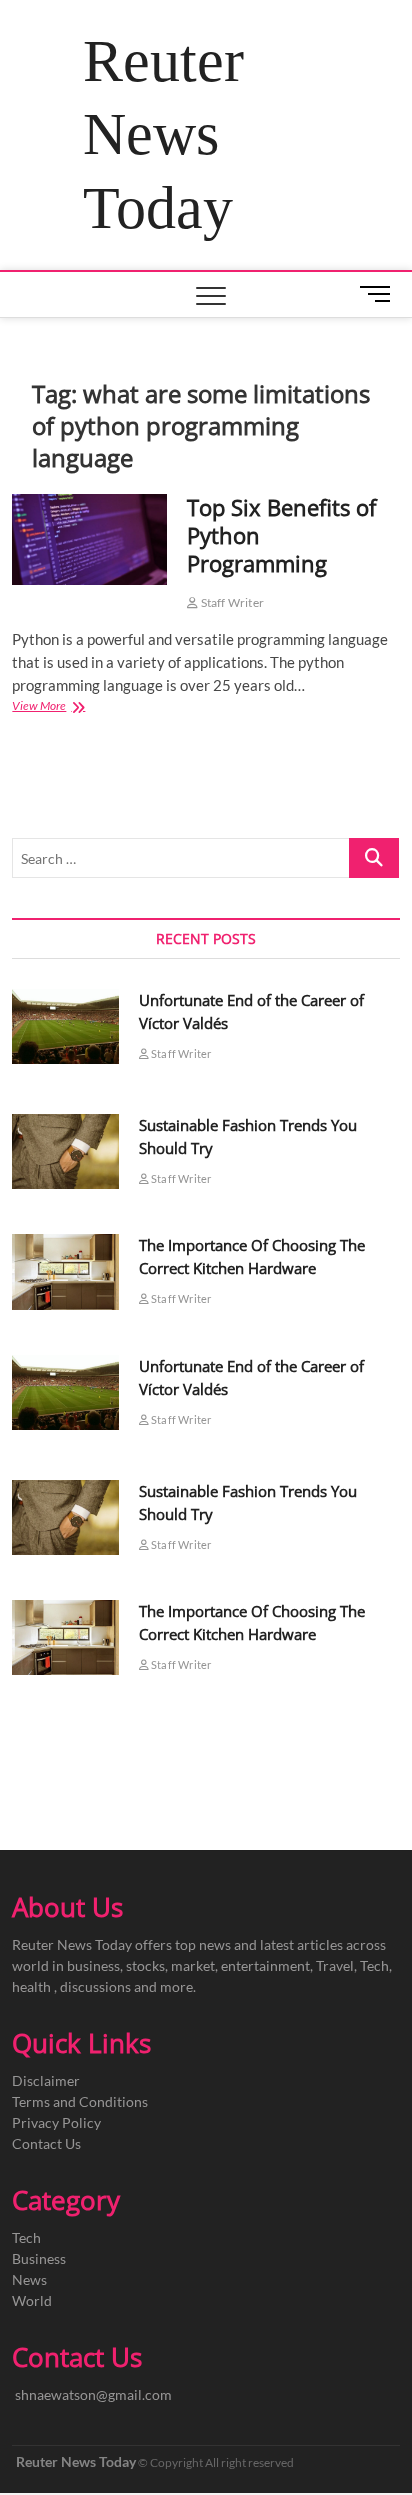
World (32, 2300)
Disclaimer (46, 2080)
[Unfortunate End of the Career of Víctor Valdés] (65, 1026)
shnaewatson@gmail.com (93, 2394)
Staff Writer (231, 602)
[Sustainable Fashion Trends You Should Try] (65, 1151)
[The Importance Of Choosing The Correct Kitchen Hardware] (65, 1271)
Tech (26, 2237)
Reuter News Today (163, 134)
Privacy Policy (56, 2122)
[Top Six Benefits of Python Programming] (89, 539)
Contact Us (46, 2143)
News (29, 2279)
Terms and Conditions (80, 2101)
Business (39, 2258)
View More (71, 707)
